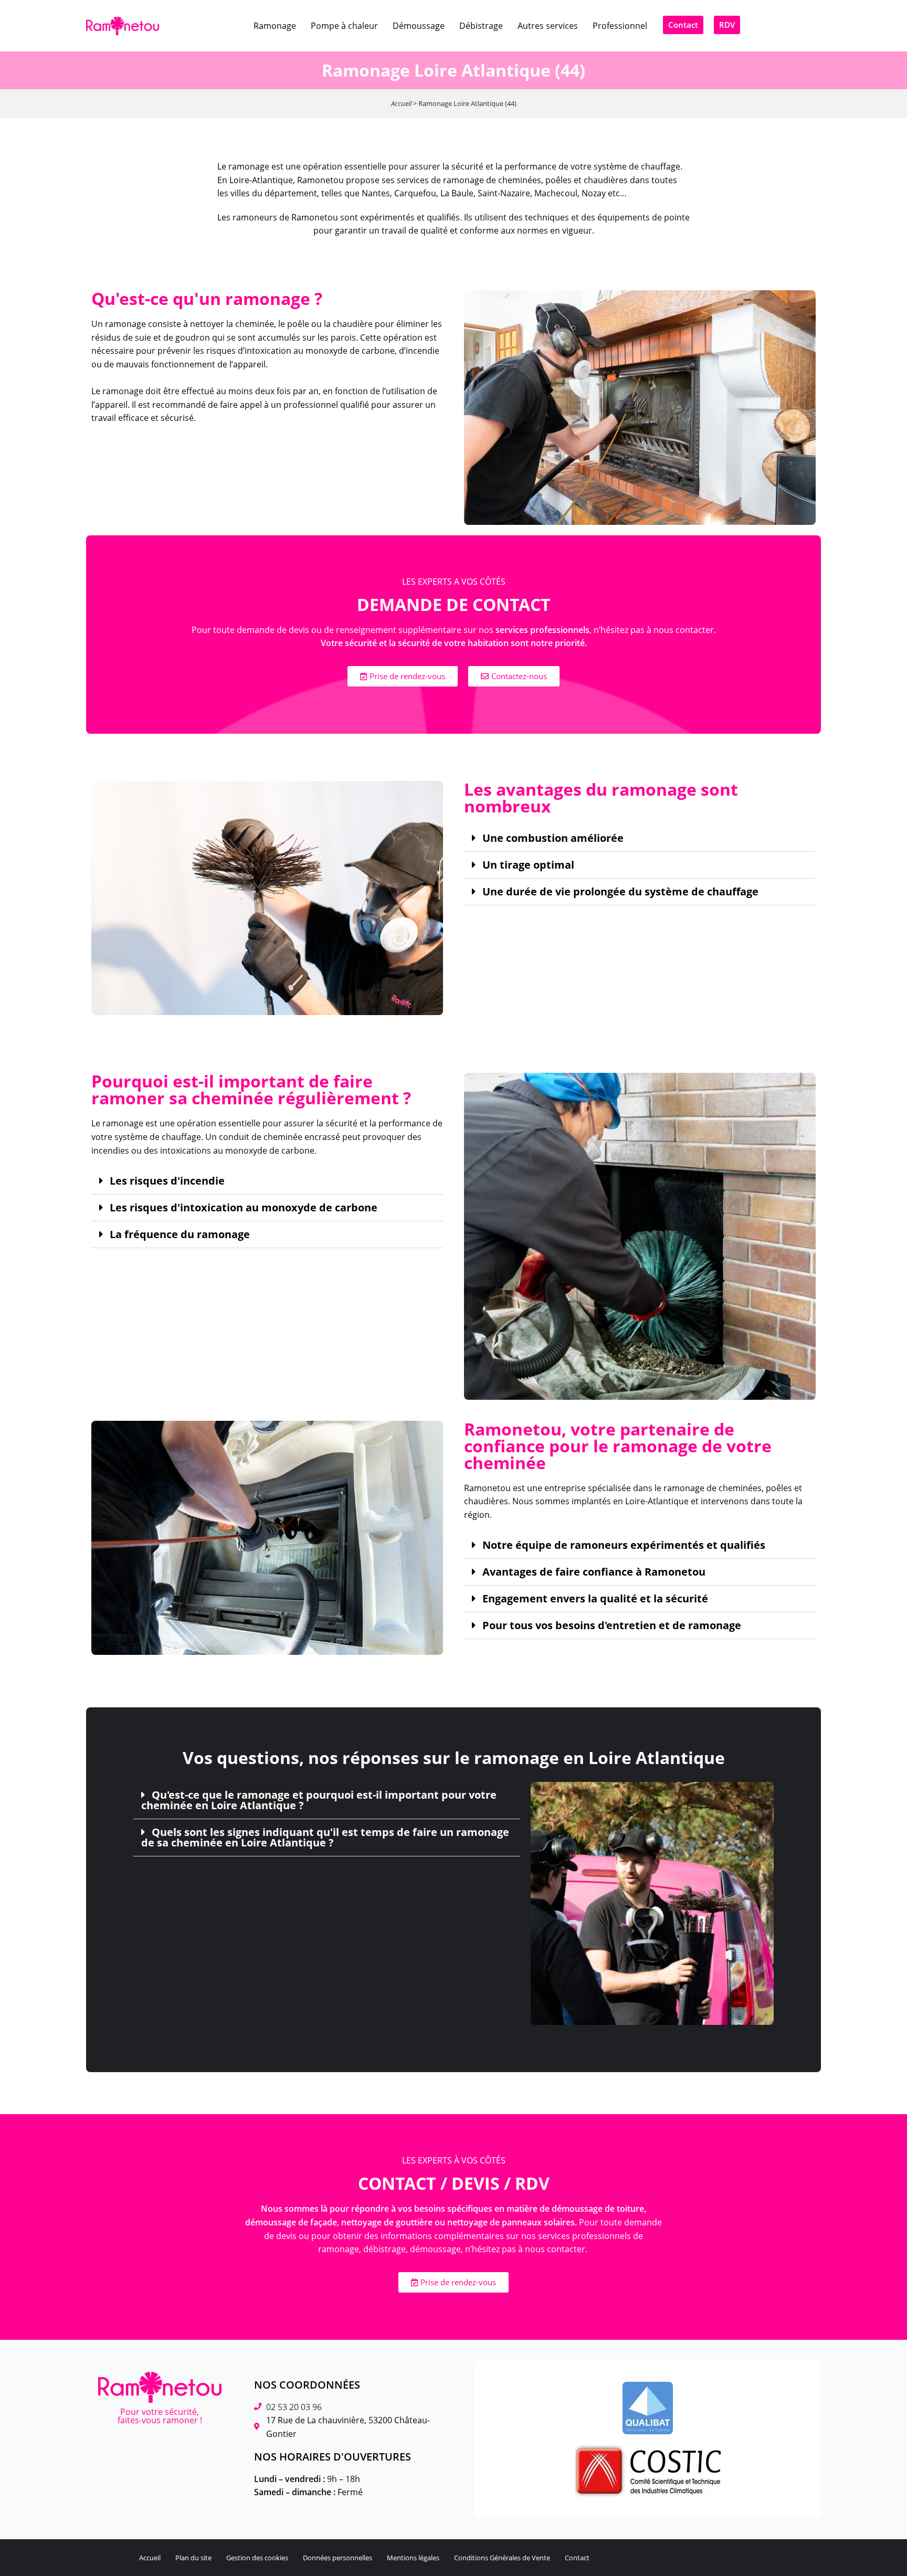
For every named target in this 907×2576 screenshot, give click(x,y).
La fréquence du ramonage (180, 1234)
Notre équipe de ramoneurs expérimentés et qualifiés (624, 1545)
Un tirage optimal (528, 865)
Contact (577, 2558)
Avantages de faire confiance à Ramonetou (594, 1572)
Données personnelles (338, 2558)
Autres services (548, 26)
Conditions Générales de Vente (502, 2558)
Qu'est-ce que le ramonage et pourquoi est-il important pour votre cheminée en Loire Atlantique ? (319, 1800)
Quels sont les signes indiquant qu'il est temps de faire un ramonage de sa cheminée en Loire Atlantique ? (325, 1838)
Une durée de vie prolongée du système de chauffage (620, 892)
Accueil (401, 103)
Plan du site (193, 2558)
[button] (640, 838)
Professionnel (620, 26)
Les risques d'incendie (167, 1181)
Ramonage (275, 26)
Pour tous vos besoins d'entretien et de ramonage (612, 1625)
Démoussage (419, 26)
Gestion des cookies (257, 2558)
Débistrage (481, 26)
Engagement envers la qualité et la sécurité (595, 1599)
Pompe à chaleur (344, 26)
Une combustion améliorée (553, 838)
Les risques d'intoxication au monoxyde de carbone (244, 1208)
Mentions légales (413, 2558)
